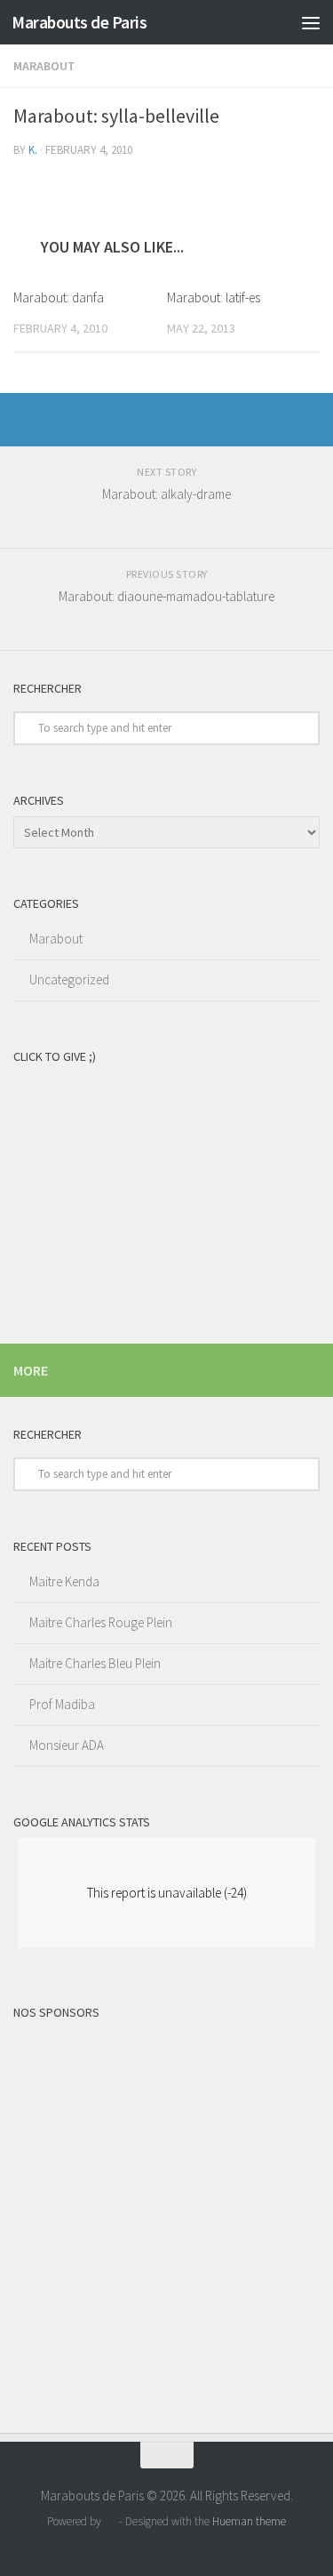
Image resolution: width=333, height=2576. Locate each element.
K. (33, 150)
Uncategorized (69, 979)
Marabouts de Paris (79, 22)
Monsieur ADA (67, 1745)
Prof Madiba (62, 1704)
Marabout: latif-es (214, 297)
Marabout (44, 66)
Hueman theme (249, 2521)
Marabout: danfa (59, 297)
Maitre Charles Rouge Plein (101, 1622)
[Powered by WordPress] (110, 2521)
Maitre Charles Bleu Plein (95, 1663)
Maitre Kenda (64, 1581)
